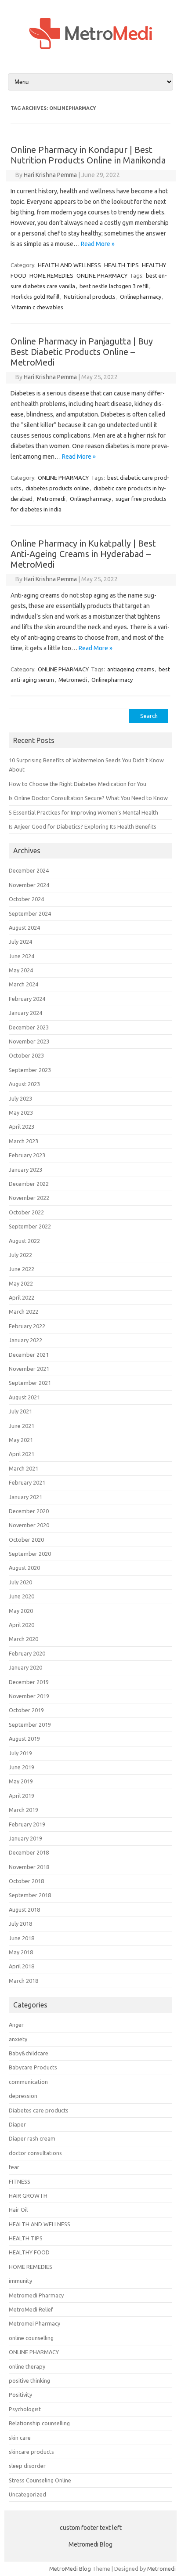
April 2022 (22, 1297)
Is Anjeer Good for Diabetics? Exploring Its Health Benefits (83, 826)
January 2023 (25, 1170)
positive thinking (29, 2380)
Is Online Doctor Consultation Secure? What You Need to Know (88, 798)
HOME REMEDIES (51, 275)
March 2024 (24, 984)
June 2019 (22, 1767)
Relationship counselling (39, 2423)
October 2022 (26, 1212)
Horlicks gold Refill (35, 297)
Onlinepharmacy (141, 297)
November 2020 (29, 1525)
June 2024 (22, 956)
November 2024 (29, 885)
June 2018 (22, 1938)
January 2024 (25, 1013)
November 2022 (29, 1198)
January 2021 (25, 1497)
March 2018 (24, 1981)
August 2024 (24, 928)
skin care (20, 2438)
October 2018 (26, 1881)
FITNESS (20, 2181)
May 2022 (21, 1283)
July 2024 (20, 942)
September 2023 (30, 1070)
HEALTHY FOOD (29, 2252)
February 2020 (27, 1653)
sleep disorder (27, 2466)
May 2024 (21, 970)
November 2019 (29, 1696)
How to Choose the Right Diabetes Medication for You (78, 784)
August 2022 (24, 1241)
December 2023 (29, 1027)
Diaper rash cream (32, 2138)
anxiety (18, 2039)
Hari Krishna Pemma (50, 175)
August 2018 (24, 1909)
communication (28, 2082)
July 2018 (20, 1924)
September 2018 (30, 1895)
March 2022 (24, 1312)
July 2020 (20, 1582)
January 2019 (25, 1838)
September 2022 (30, 1226)
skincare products (31, 2452)
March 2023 (24, 1141)
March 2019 (24, 1810)
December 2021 (29, 1355)
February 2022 (27, 1326)
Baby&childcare (29, 2053)
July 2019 (20, 1753)
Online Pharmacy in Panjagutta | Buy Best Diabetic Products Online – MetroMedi (82, 352)
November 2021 (29, 1369)
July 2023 (20, 1098)
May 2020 (21, 1611)
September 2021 (30, 1383)
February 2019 (27, 1824)
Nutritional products (90, 297)
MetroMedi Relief (31, 2309)
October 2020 (26, 1540)
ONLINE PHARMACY (102, 275)
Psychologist (25, 2409)
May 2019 (21, 1781)
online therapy (27, 2366)
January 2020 (25, 1667)
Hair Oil (18, 2210)
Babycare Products (33, 2067)
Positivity (20, 2395)
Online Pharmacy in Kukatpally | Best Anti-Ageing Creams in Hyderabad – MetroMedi (83, 554)
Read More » (98, 244)
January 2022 (25, 1340)
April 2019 (22, 1796)
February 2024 (27, 999)
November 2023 (29, 1041)
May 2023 (21, 1112)
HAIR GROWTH (28, 2196)
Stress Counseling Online (40, 2480)
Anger (16, 2025)
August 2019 (24, 1739)
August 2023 (24, 1084)
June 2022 (22, 1269)
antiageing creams (131, 669)
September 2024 (30, 913)
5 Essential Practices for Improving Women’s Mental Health (83, 812)
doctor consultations (35, 2153)
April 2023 (22, 1127)
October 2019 (26, 1710)
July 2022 (20, 1255)
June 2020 (22, 1596)
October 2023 (26, 1055)
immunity (20, 2281)
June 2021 (22, 1426)
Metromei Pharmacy (34, 2323)
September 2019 (30, 1725)
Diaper (17, 2124)
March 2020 (24, 1639)
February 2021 (27, 1482)
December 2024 (29, 870)
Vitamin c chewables (37, 307)
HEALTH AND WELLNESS (69, 265)
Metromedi (51, 499)
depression (23, 2096)
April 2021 (22, 1454)
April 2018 (22, 1966)
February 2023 (27, 1155)
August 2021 (24, 1397)
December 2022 (29, 1184)
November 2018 (29, 1867)
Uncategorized (27, 2494)
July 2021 (20, 1411)
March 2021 (24, 1468)
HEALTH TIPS (121, 265)
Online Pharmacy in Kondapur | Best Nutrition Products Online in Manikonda (88, 155)
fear (14, 2167)
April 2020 (22, 1625)
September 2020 (30, 1554)
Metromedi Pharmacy (36, 2295)
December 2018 (29, 1852)
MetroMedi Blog (70, 2569)
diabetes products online (57, 488)
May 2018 (21, 1952)
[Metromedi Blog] (90, 57)
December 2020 (29, 1511)
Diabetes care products (39, 2110)
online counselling (31, 2338)
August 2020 (24, 1568)
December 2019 (29, 1682)
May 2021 (21, 1440)
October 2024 (26, 899)
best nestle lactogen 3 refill (114, 286)
